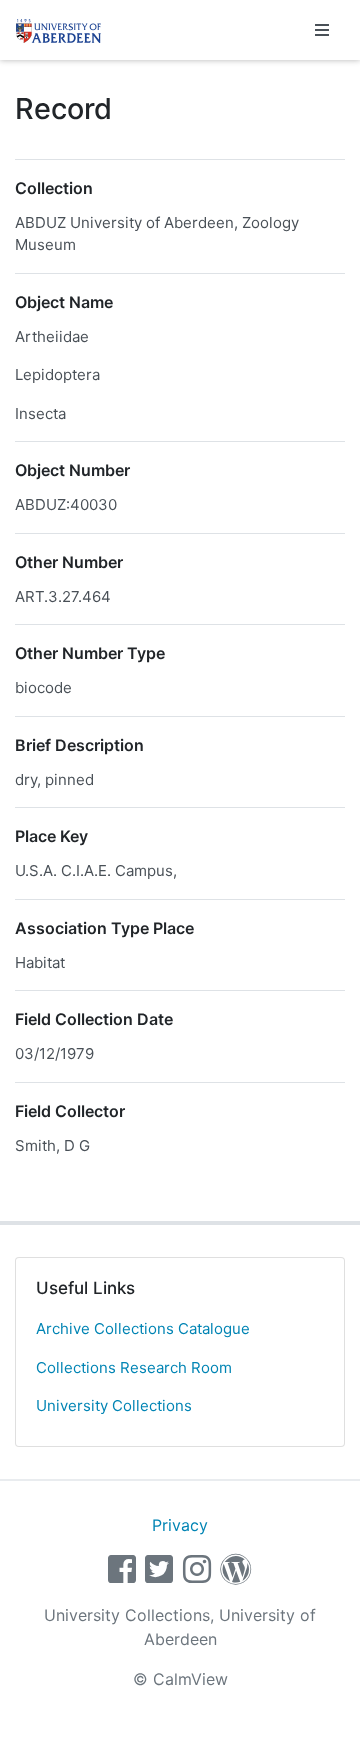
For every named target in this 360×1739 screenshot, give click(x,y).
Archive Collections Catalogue (143, 1328)
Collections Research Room (134, 1367)
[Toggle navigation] (322, 30)
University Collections (114, 1405)
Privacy (180, 1525)
